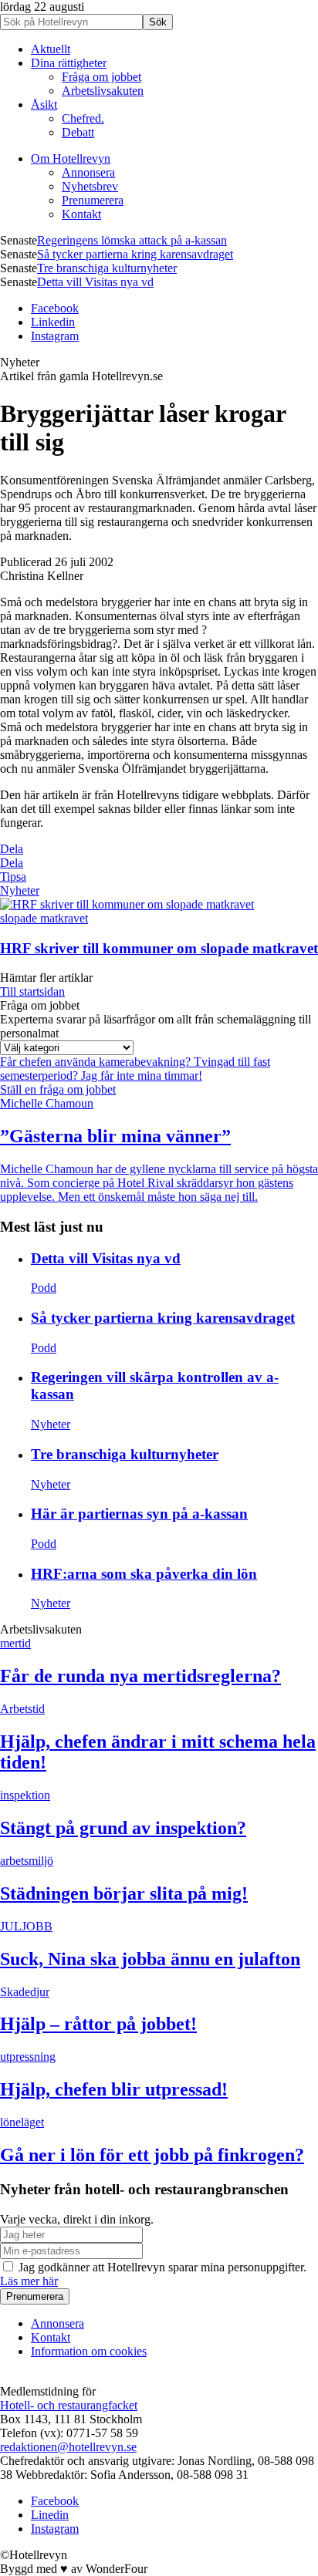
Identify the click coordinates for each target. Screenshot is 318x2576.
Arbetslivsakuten (103, 91)
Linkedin (53, 322)
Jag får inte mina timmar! (142, 1076)
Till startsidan (32, 991)
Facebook (55, 308)
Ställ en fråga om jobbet (58, 1089)
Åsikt (44, 105)
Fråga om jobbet (101, 77)
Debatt (78, 132)
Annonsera (88, 172)
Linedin (50, 2515)
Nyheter (20, 890)
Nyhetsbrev (90, 186)
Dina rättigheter (69, 63)
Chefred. (83, 118)
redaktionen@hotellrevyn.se (68, 2447)
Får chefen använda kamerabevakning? (97, 1062)
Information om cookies (89, 2351)
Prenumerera (93, 200)
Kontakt (81, 214)
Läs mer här (29, 2281)
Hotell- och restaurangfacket (69, 2405)
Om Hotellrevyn (71, 158)
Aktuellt (51, 49)
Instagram (55, 336)
